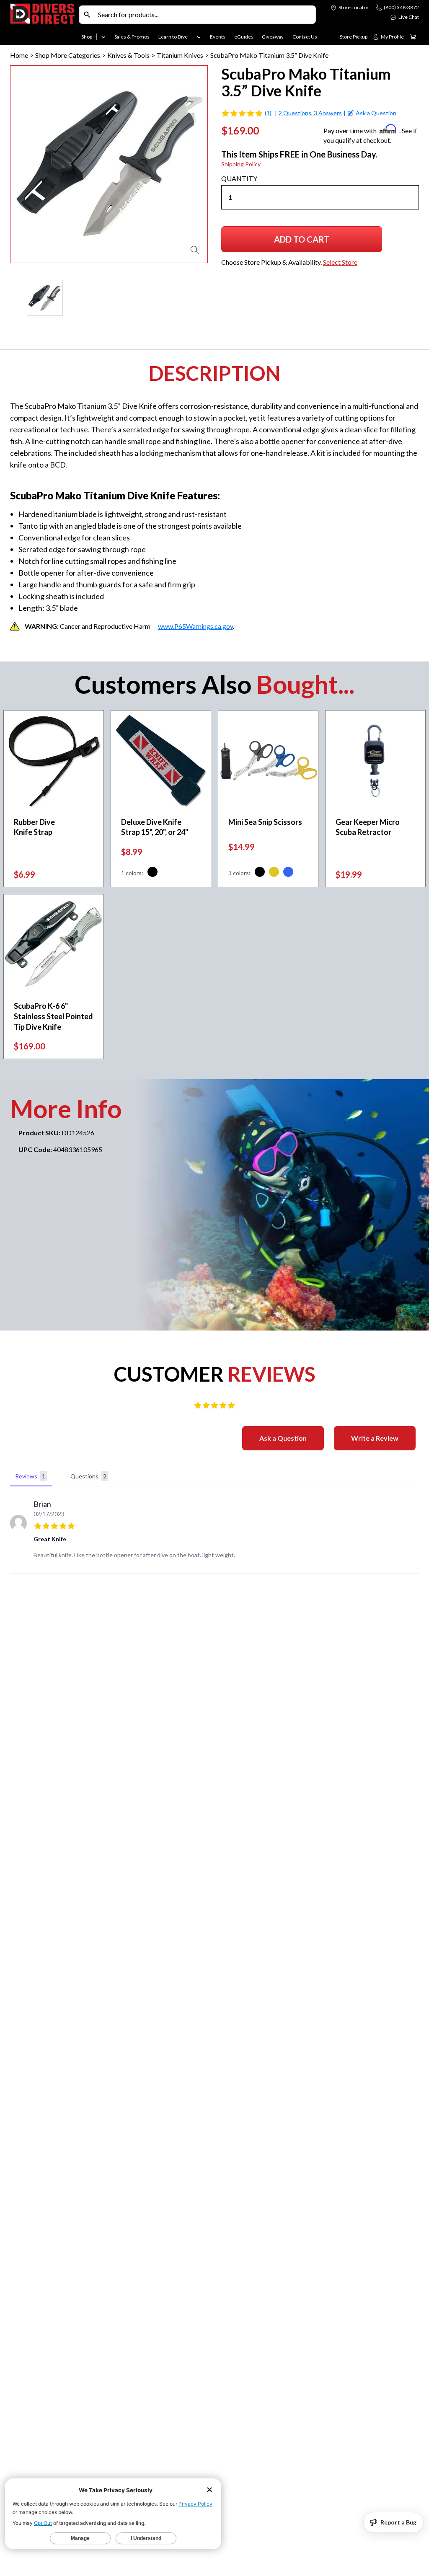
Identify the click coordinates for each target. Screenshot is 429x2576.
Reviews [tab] (30, 1476)
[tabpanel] (214, 1532)
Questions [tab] (88, 1476)
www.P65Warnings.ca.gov (195, 626)
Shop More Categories (68, 55)
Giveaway (273, 37)
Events (218, 37)
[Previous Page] (17, 298)
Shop (87, 37)
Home (19, 55)
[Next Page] (201, 298)
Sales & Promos (132, 37)
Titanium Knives (180, 55)
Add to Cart (306, 242)
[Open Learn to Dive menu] (199, 37)
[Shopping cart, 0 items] (413, 37)
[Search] (87, 15)
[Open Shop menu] (103, 37)
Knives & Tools (128, 55)
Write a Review (375, 1438)
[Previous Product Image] (41, 164)
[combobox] (205, 15)
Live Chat (409, 17)
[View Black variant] (152, 873)
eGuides (244, 37)
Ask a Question (283, 1438)
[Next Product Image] (177, 164)
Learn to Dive (173, 37)
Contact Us (305, 37)
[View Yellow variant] (274, 873)
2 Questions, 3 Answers (310, 113)
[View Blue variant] (288, 873)
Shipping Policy (241, 164)
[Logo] (43, 24)
